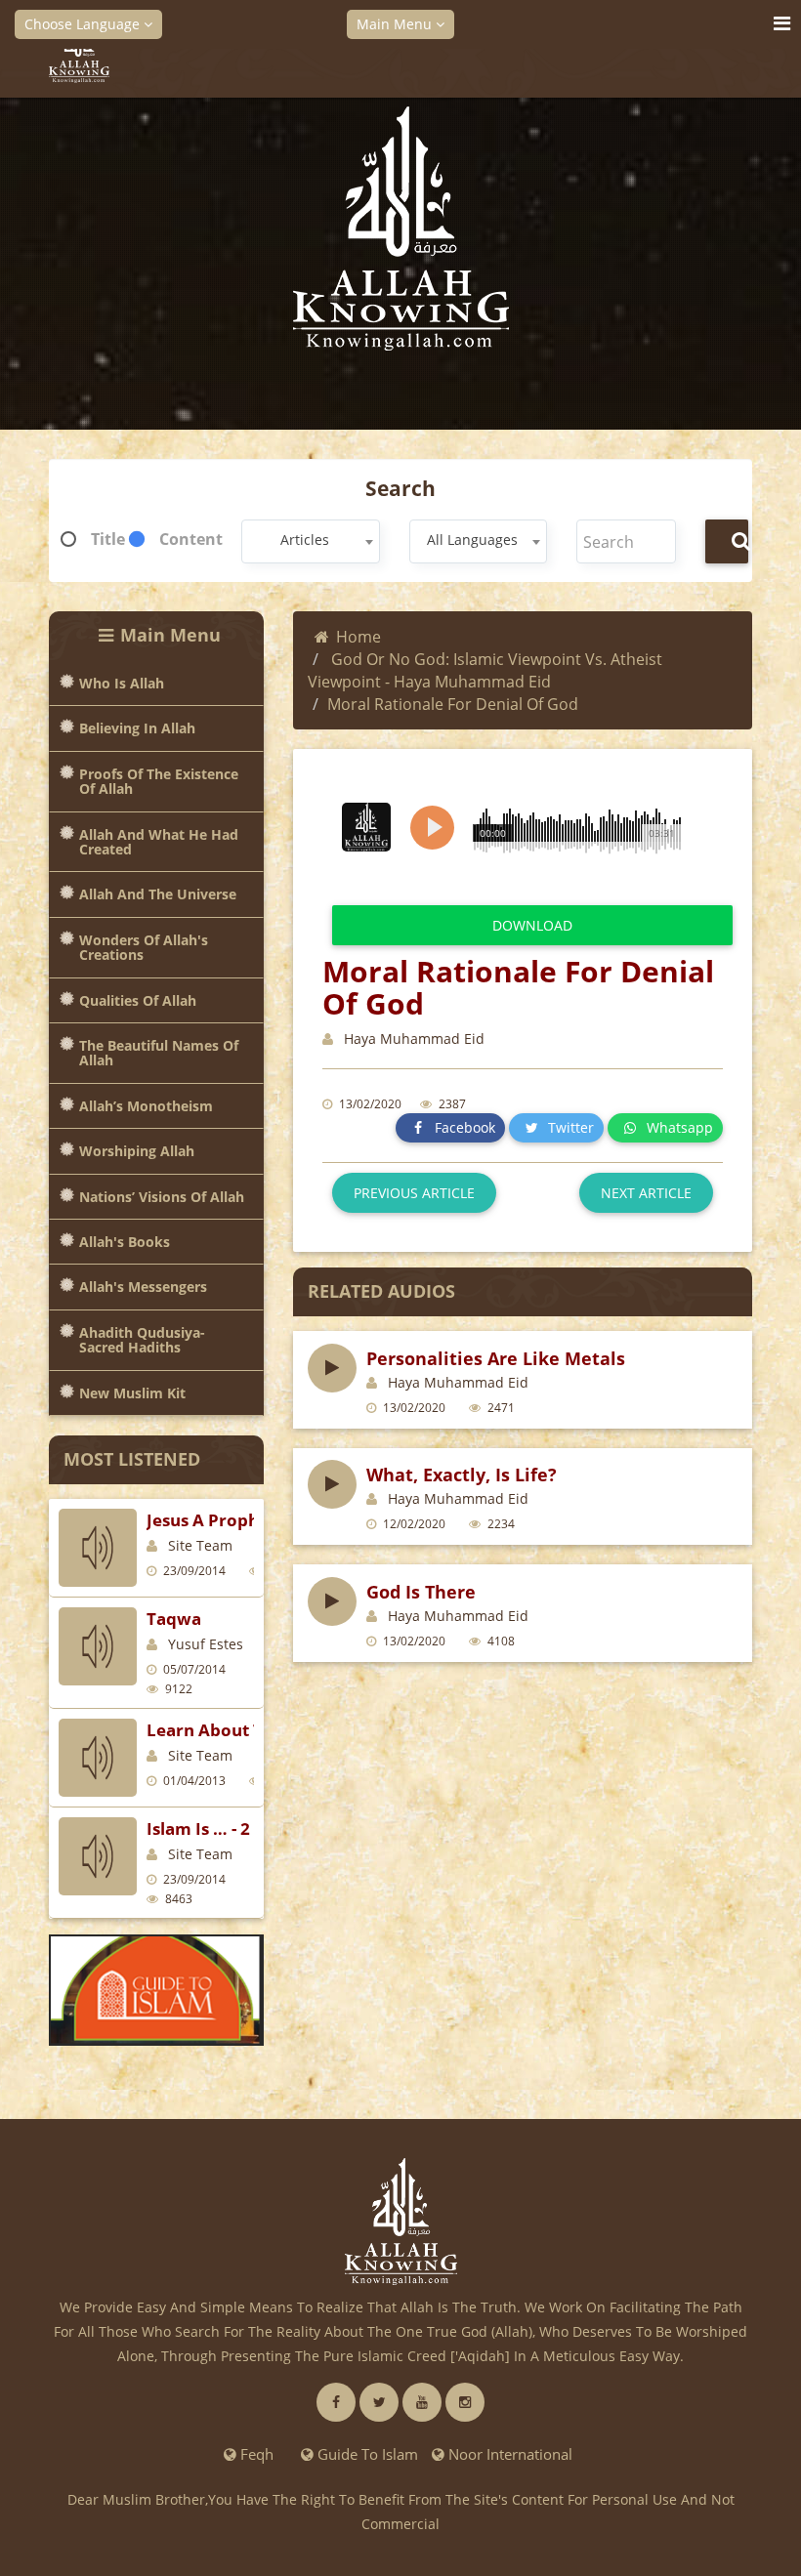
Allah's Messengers (143, 1287)
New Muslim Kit (132, 1393)
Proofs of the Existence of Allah (159, 782)
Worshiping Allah (137, 1151)
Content (191, 539)
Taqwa (174, 1619)
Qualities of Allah (138, 1000)
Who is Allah (122, 683)
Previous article (414, 1193)
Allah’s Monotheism (146, 1106)
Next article (646, 1193)
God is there (421, 1592)
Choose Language (84, 24)
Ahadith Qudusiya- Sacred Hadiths (142, 1340)
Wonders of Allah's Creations (144, 948)
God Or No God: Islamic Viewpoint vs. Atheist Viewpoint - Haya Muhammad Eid (485, 670)
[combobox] (311, 541)
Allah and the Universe (158, 894)
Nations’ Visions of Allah (162, 1197)
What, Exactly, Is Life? (462, 1475)
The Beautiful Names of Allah (159, 1053)
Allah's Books (125, 1242)
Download (532, 925)
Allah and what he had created (159, 842)
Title (108, 539)
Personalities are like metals (496, 1358)
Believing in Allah (137, 728)
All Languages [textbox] (472, 540)
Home (358, 637)
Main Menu (396, 24)
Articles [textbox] (305, 540)
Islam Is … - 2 (198, 1828)
